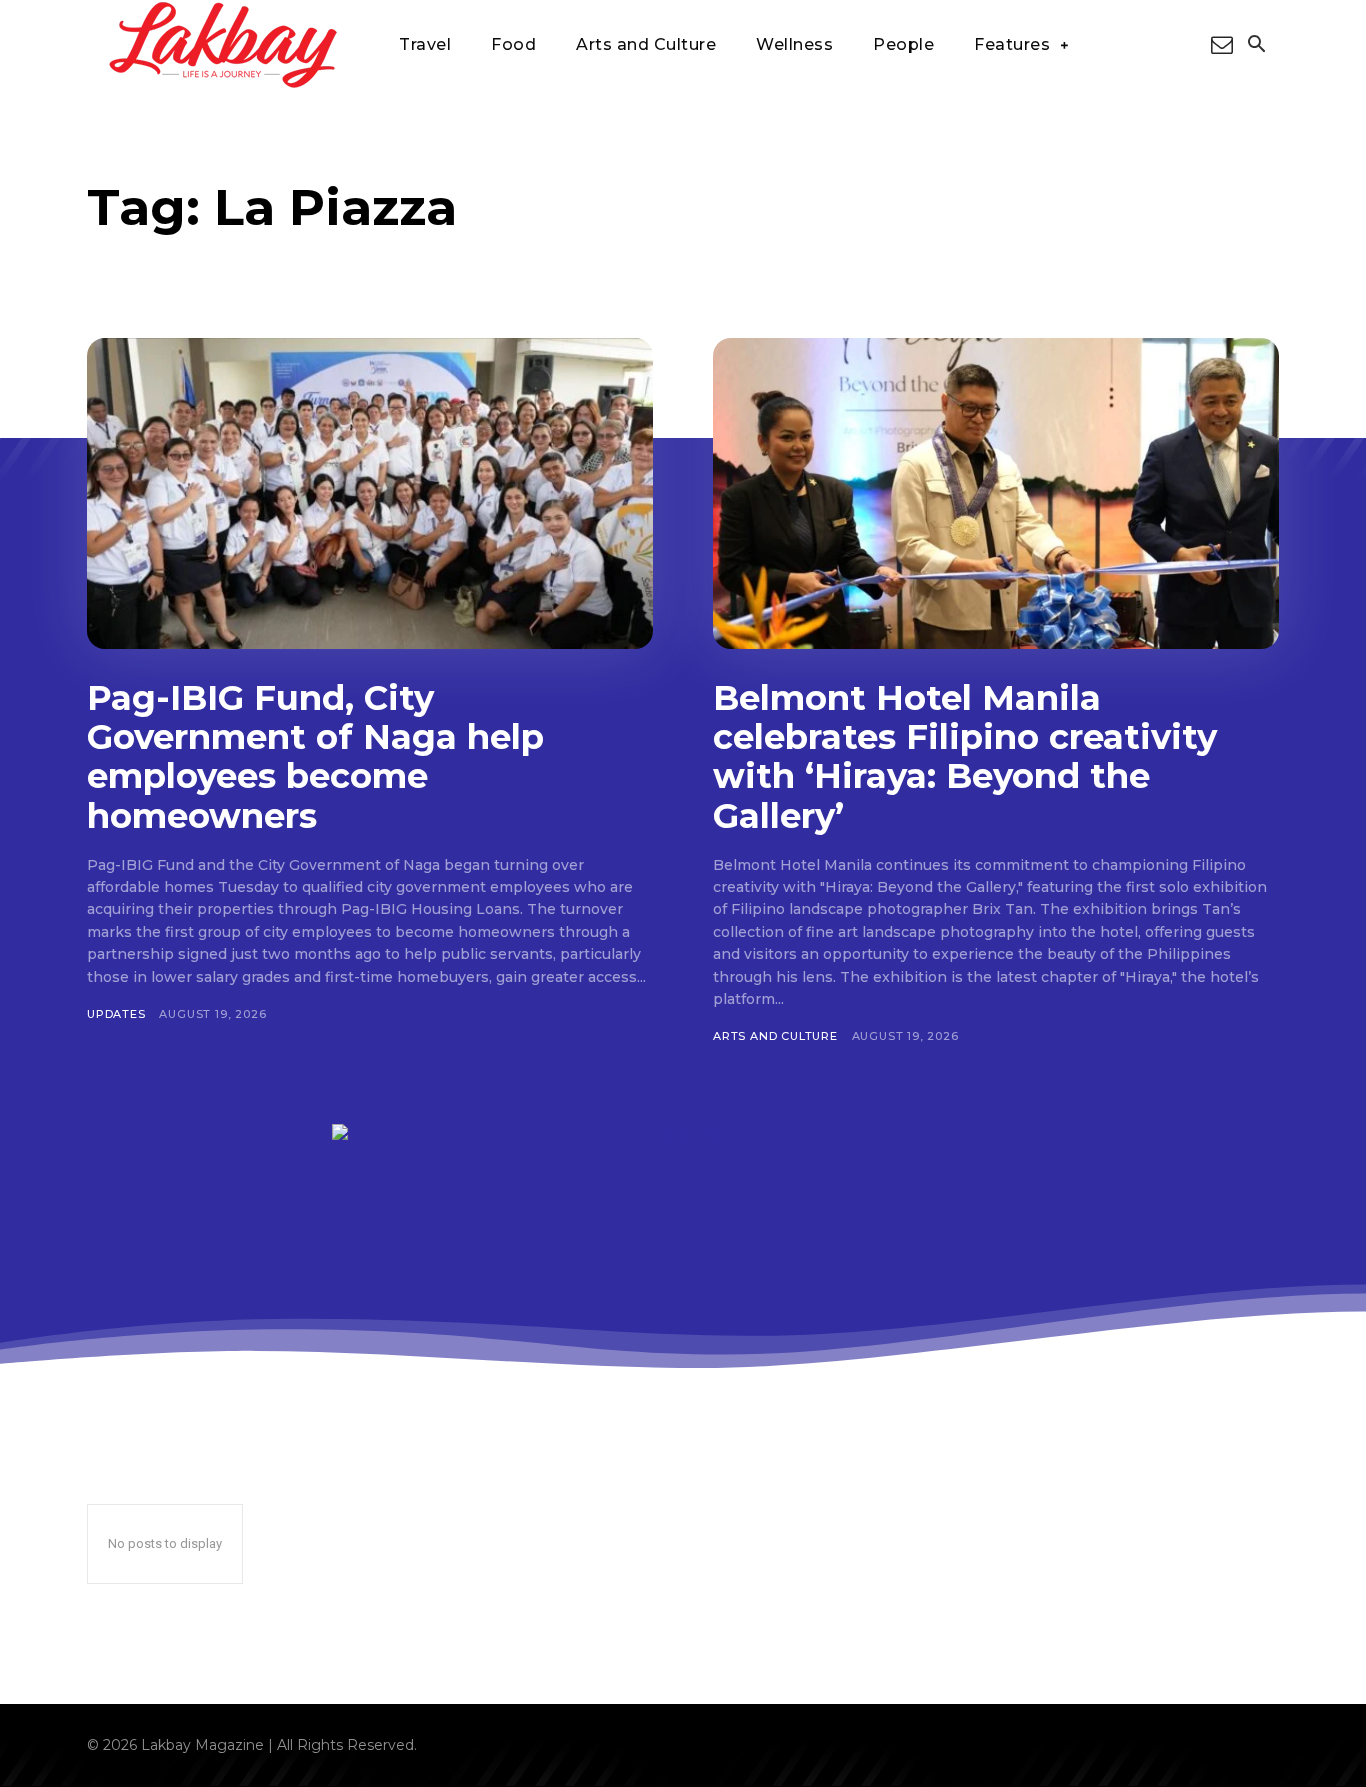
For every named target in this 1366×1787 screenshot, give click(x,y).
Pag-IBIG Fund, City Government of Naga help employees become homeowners (315, 756)
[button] (1256, 46)
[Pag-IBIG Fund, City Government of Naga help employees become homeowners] (370, 493)
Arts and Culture (775, 1036)
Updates (116, 1014)
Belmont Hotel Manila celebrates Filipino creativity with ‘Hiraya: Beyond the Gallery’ (965, 756)
